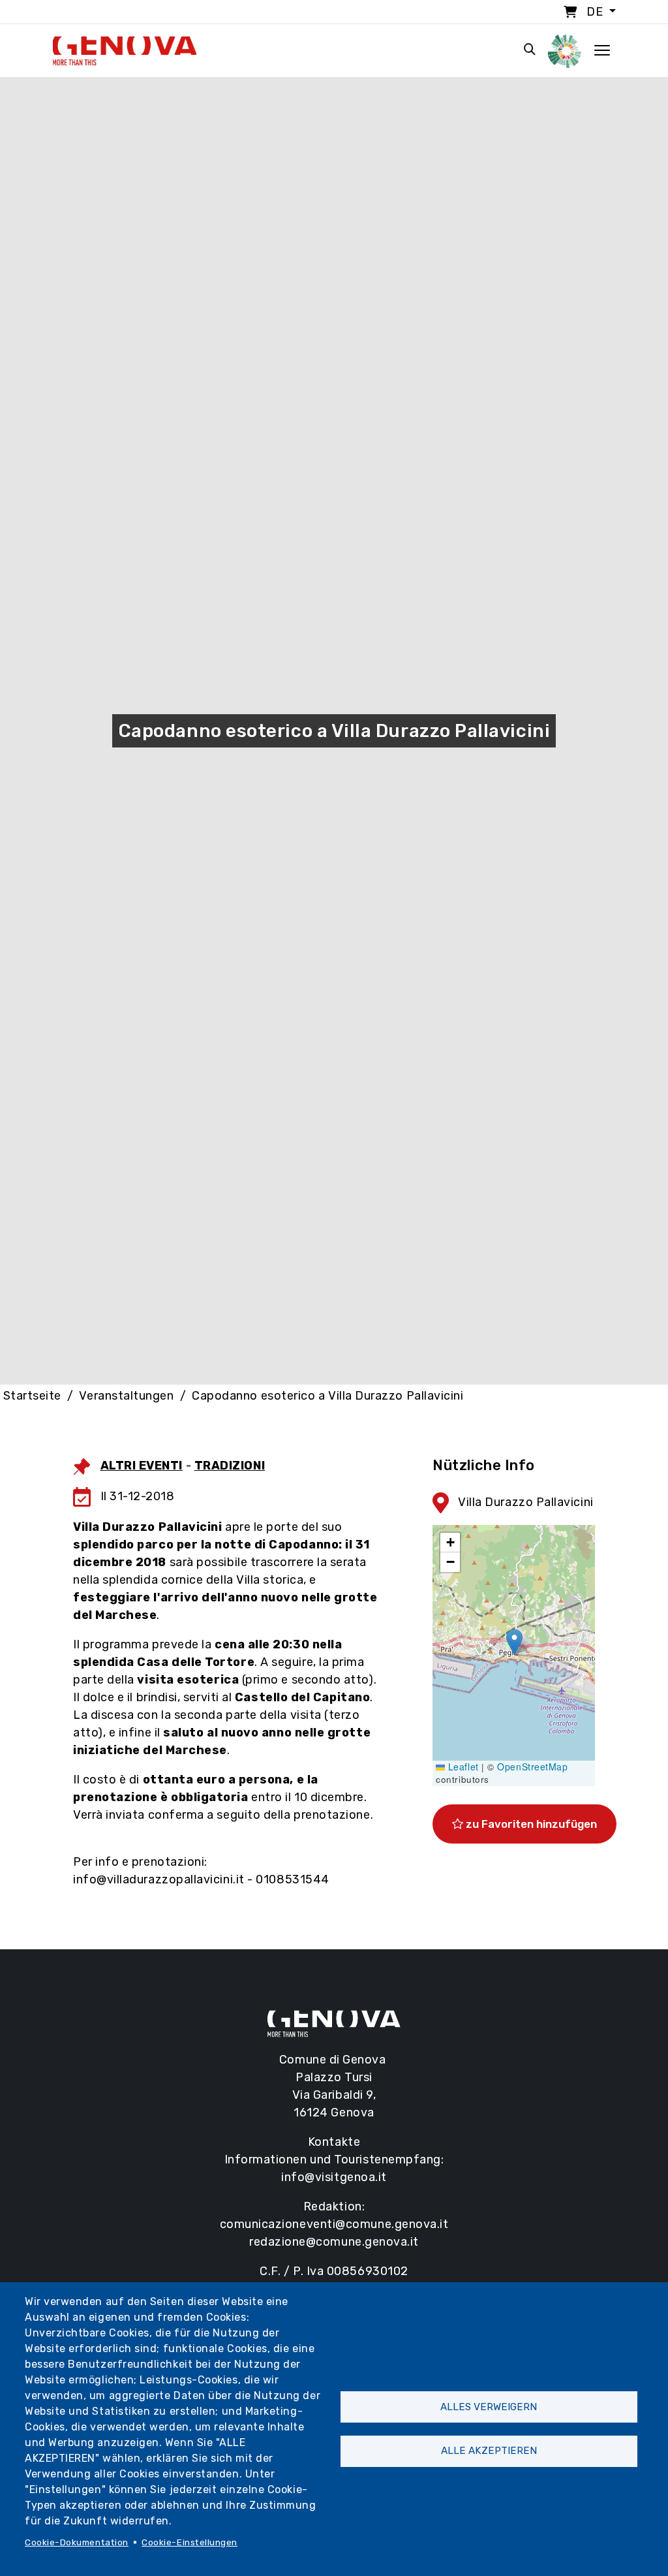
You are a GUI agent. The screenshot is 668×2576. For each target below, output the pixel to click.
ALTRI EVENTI (142, 1466)
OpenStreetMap (532, 1767)
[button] (514, 1642)
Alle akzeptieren (489, 2451)
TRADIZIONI (230, 1466)
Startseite (32, 1396)
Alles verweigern (489, 2407)
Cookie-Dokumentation (77, 2542)
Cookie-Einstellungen (190, 2542)
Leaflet (462, 1767)
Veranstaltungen (126, 1396)
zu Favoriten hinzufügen (530, 1824)
